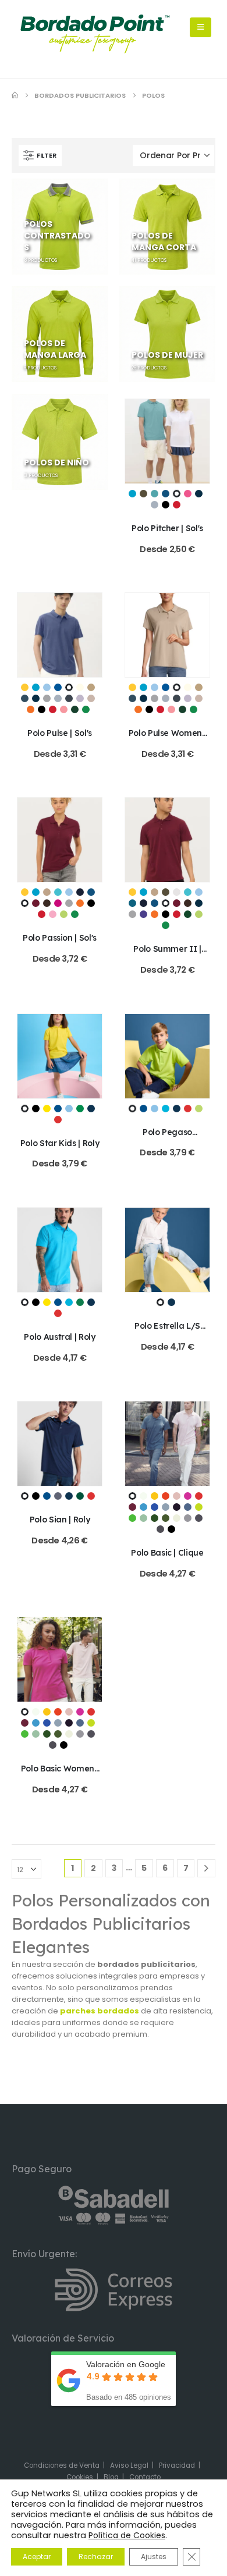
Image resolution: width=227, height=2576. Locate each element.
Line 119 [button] (91, 698)
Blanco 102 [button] (177, 494)
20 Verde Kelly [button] (80, 1302)
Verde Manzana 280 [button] (64, 914)
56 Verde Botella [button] (80, 1496)
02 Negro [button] (36, 1109)
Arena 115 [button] (47, 892)
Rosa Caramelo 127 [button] (64, 709)
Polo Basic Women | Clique (60, 1774)
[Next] (206, 1868)
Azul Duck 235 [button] (132, 903)
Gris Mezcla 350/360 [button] (47, 698)
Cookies (80, 2477)
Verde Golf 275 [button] (188, 914)
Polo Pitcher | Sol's (167, 528)
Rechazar (96, 2557)
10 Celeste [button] (69, 1109)
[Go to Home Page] (15, 95)
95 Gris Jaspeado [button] (188, 1518)
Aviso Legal (129, 2465)
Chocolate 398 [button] (47, 903)
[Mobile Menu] (201, 27)
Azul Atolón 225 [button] (58, 892)
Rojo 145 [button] (177, 505)
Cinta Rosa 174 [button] (188, 494)
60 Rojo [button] (58, 1120)
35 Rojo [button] (199, 1496)
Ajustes (154, 2557)
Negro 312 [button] (166, 505)
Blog (111, 2477)
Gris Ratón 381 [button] (69, 698)
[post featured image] (167, 441)
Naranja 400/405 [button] (31, 709)
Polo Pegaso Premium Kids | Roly (167, 1137)
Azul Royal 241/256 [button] (58, 687)
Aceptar (37, 2557)
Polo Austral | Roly (59, 1337)
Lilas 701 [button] (80, 698)
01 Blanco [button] (25, 1109)
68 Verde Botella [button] (155, 1518)
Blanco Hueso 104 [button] (80, 687)
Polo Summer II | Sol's (167, 954)
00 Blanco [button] (132, 1496)
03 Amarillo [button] (47, 1109)
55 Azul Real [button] (155, 1507)
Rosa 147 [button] (53, 914)
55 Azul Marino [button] (91, 1109)
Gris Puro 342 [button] (155, 505)
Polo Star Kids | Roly (60, 1143)
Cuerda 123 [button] (91, 687)
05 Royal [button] (58, 1109)
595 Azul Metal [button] (188, 1507)
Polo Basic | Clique (167, 1552)
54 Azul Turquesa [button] (143, 1507)
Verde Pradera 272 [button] (86, 709)
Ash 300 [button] (177, 892)
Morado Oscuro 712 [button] (143, 914)
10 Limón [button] (155, 1496)
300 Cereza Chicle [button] (188, 1496)
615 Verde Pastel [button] (143, 1518)
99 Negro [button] (171, 1529)
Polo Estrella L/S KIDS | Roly (167, 1331)
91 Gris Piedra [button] (177, 1518)
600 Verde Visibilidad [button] (199, 1507)
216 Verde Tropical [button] (80, 1109)
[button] (40, 155)
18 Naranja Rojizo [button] (166, 1496)
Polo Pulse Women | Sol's (168, 738)
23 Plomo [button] (58, 1496)
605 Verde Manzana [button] (132, 1518)
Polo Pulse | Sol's (60, 733)
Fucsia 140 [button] (58, 903)
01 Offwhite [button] (143, 1496)
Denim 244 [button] (25, 698)
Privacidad (177, 2465)
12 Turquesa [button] (166, 1109)
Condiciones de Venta (62, 2465)
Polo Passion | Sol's (60, 937)
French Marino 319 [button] (199, 494)
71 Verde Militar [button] (166, 1518)
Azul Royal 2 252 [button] (166, 494)
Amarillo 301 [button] (25, 687)
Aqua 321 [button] (132, 494)
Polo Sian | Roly (60, 1519)
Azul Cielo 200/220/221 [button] (47, 687)
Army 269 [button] (143, 494)
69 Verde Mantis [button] (199, 1109)
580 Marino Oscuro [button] (177, 1507)
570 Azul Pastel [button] (166, 1507)
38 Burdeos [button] (132, 1507)
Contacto (145, 2477)
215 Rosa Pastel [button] (177, 1496)
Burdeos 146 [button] (36, 903)
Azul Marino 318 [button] (80, 892)
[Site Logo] (95, 34)
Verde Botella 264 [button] (75, 709)
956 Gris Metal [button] (160, 1529)
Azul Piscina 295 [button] (155, 494)
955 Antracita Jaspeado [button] (199, 1518)
